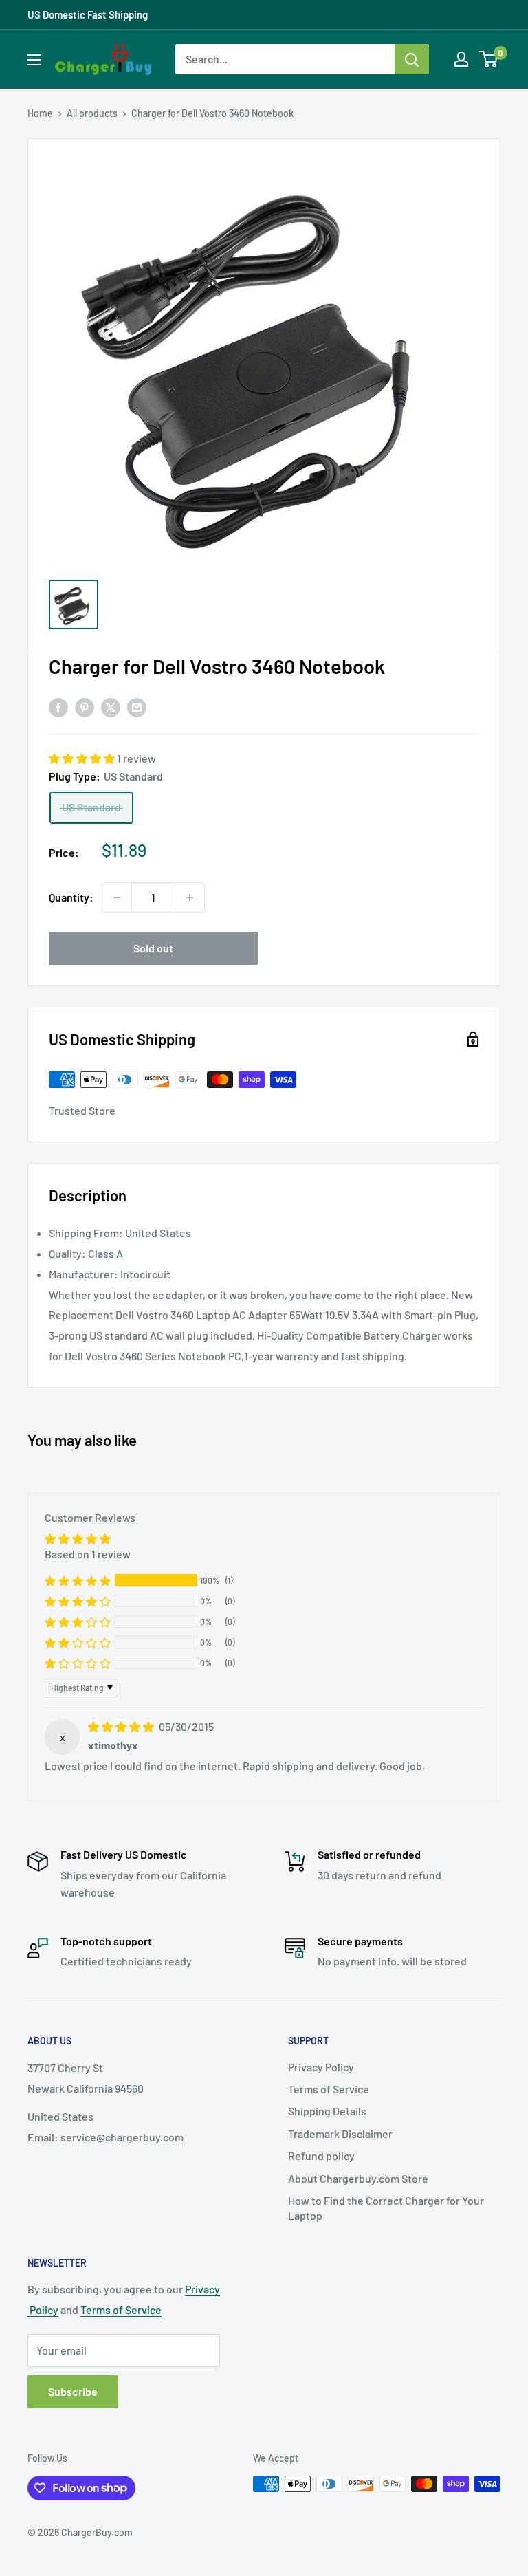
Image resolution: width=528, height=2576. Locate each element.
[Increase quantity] (190, 897)
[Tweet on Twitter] (111, 707)
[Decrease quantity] (117, 897)
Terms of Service (329, 2089)
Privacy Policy (321, 2067)
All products (92, 113)
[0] (489, 59)
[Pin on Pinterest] (85, 707)
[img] (122, 1726)
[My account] (461, 59)
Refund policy (321, 2155)
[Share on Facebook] (58, 707)
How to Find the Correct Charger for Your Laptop (386, 2208)
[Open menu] (34, 60)
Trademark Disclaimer (340, 2133)
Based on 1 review (88, 1554)
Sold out (153, 948)
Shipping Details (327, 2111)
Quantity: (71, 897)
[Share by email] (137, 707)
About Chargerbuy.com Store (358, 2178)
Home (40, 113)
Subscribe (73, 2391)
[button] (83, 758)
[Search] (412, 59)
